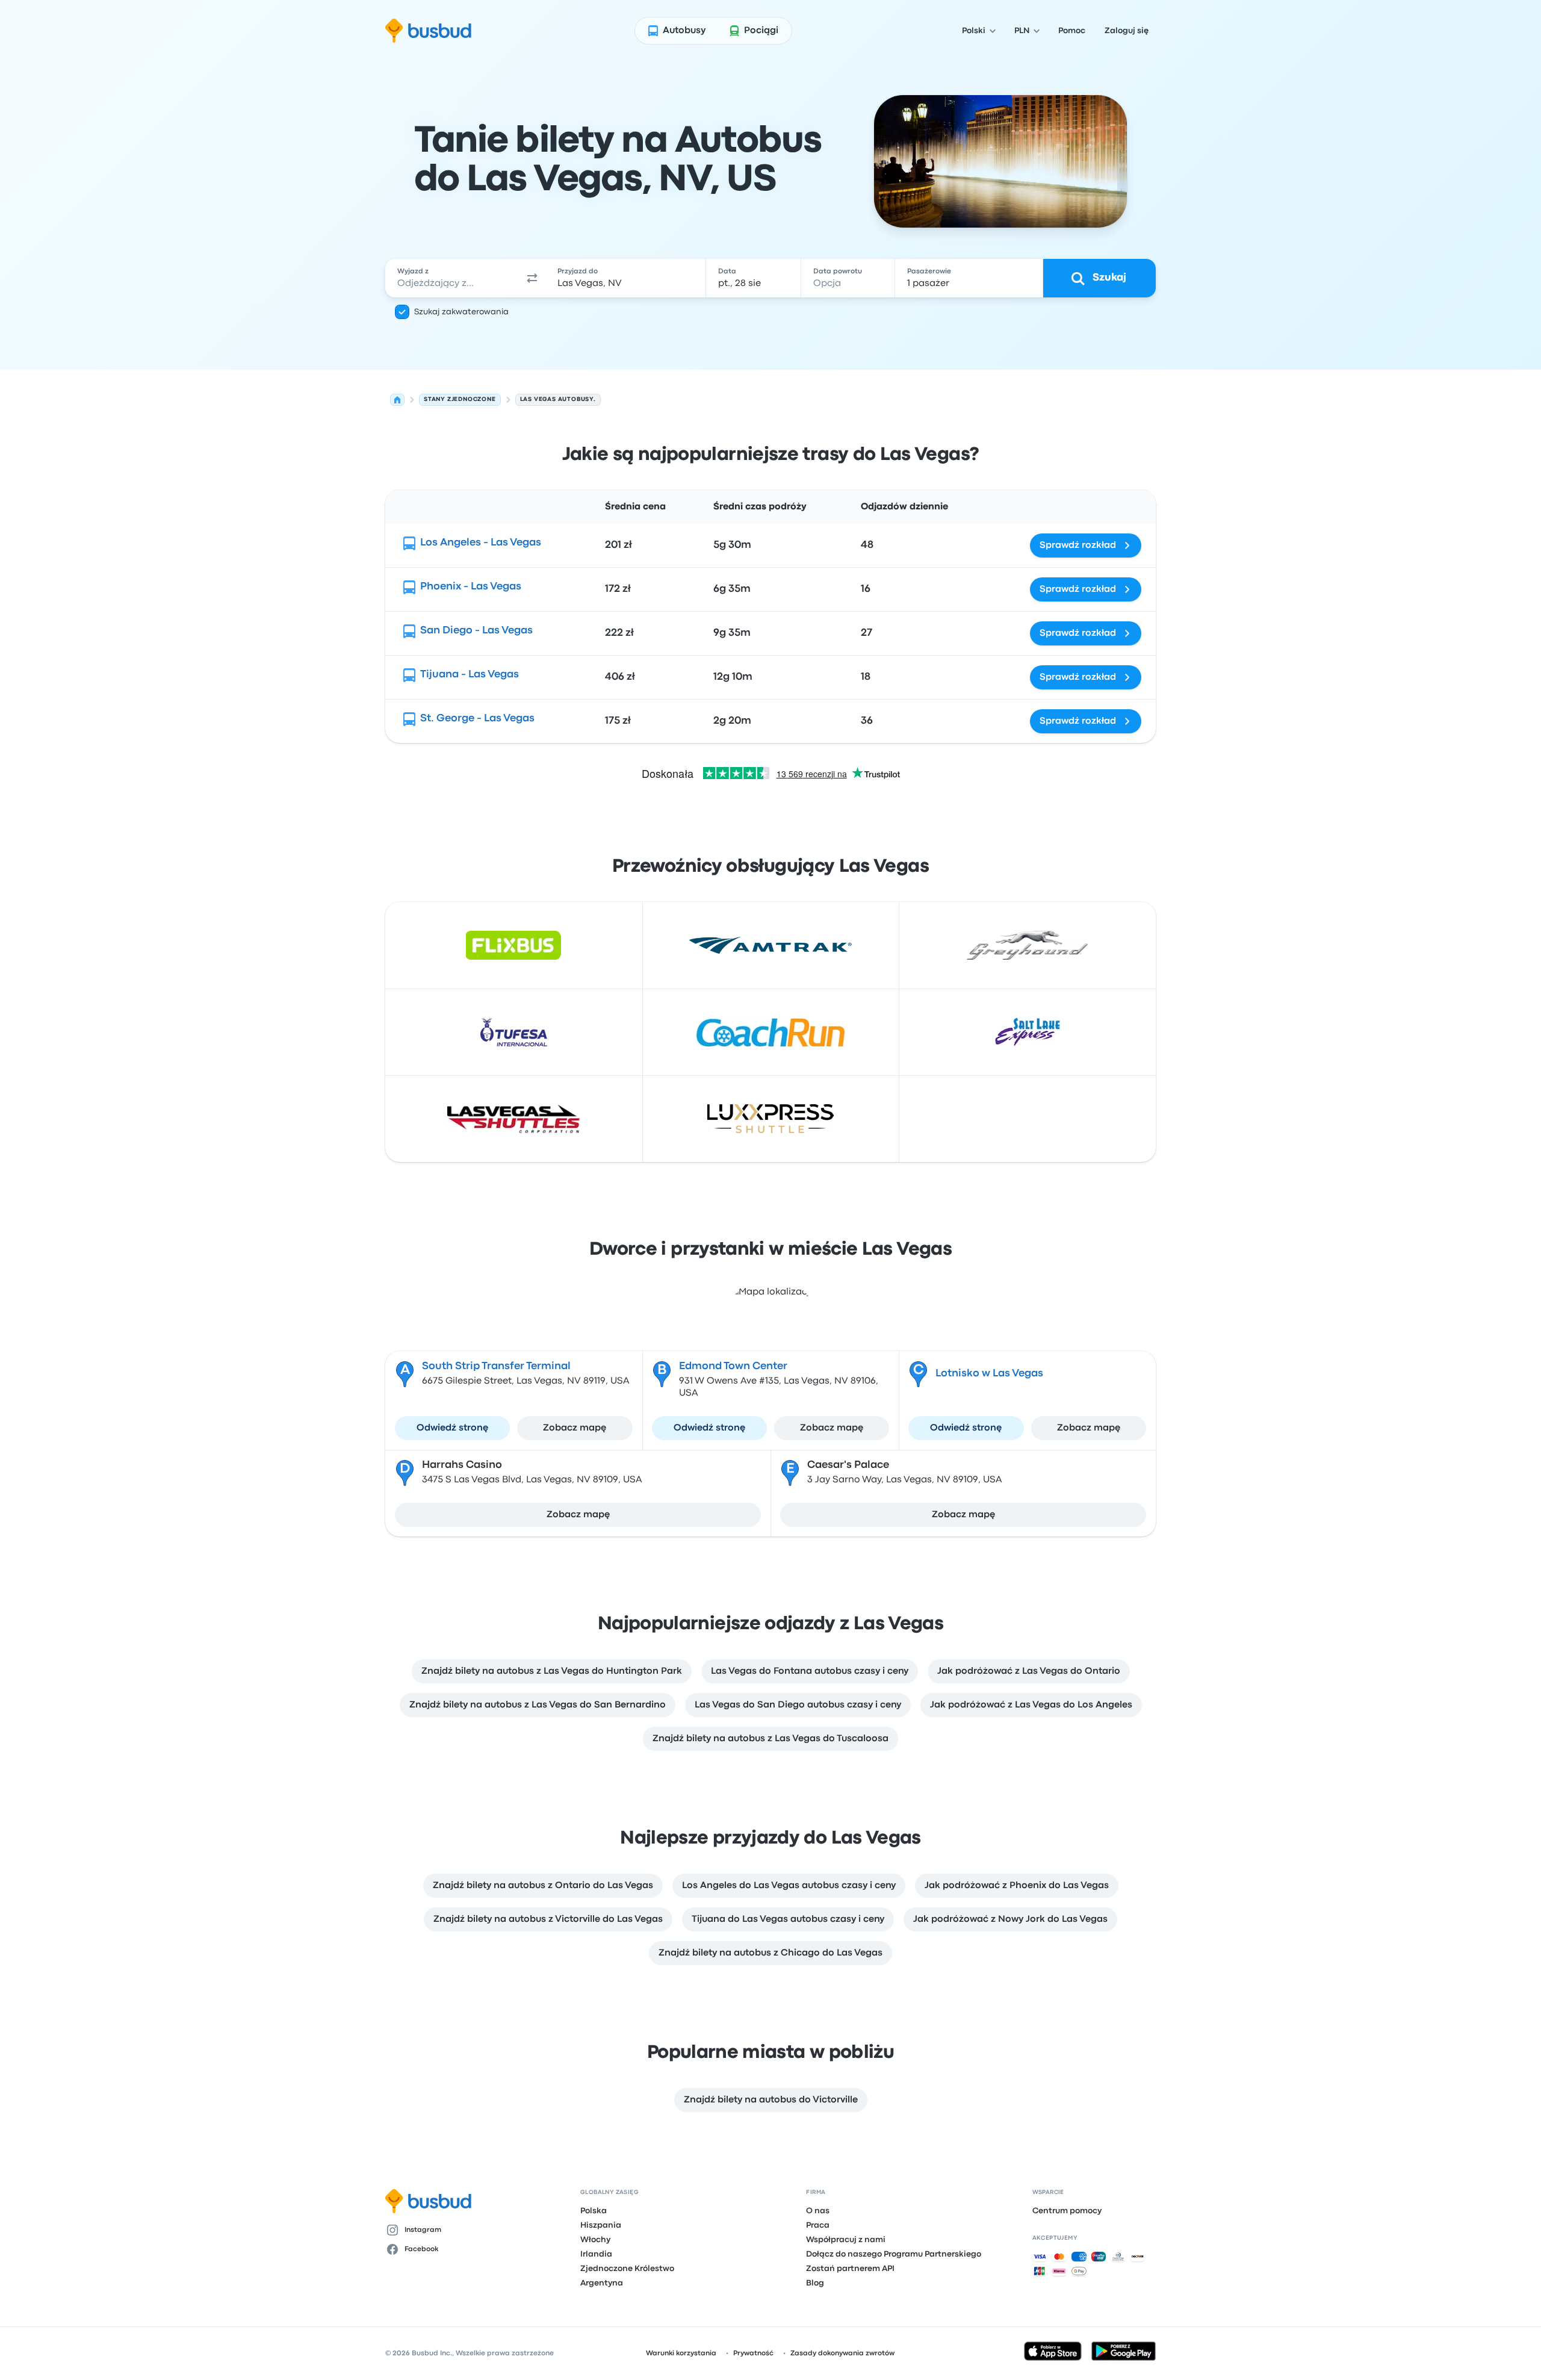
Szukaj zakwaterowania (461, 312)
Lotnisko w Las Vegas (989, 1374)
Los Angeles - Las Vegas (481, 543)
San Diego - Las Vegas (476, 631)
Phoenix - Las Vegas (471, 587)
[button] (532, 278)
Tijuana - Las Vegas (470, 675)
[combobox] (452, 278)
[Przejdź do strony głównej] (428, 31)
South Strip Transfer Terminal (496, 1366)
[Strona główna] (397, 400)
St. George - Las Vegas (477, 719)
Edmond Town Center (733, 1366)
